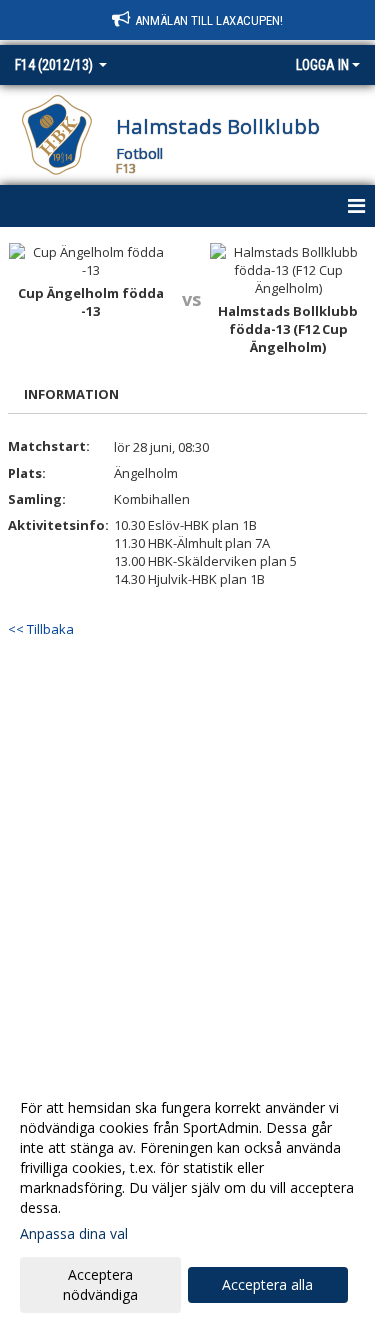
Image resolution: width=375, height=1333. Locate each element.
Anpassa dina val (74, 1234)
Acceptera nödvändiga (100, 1284)
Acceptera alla (267, 1284)
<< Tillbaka (41, 629)
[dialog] (187, 1200)
